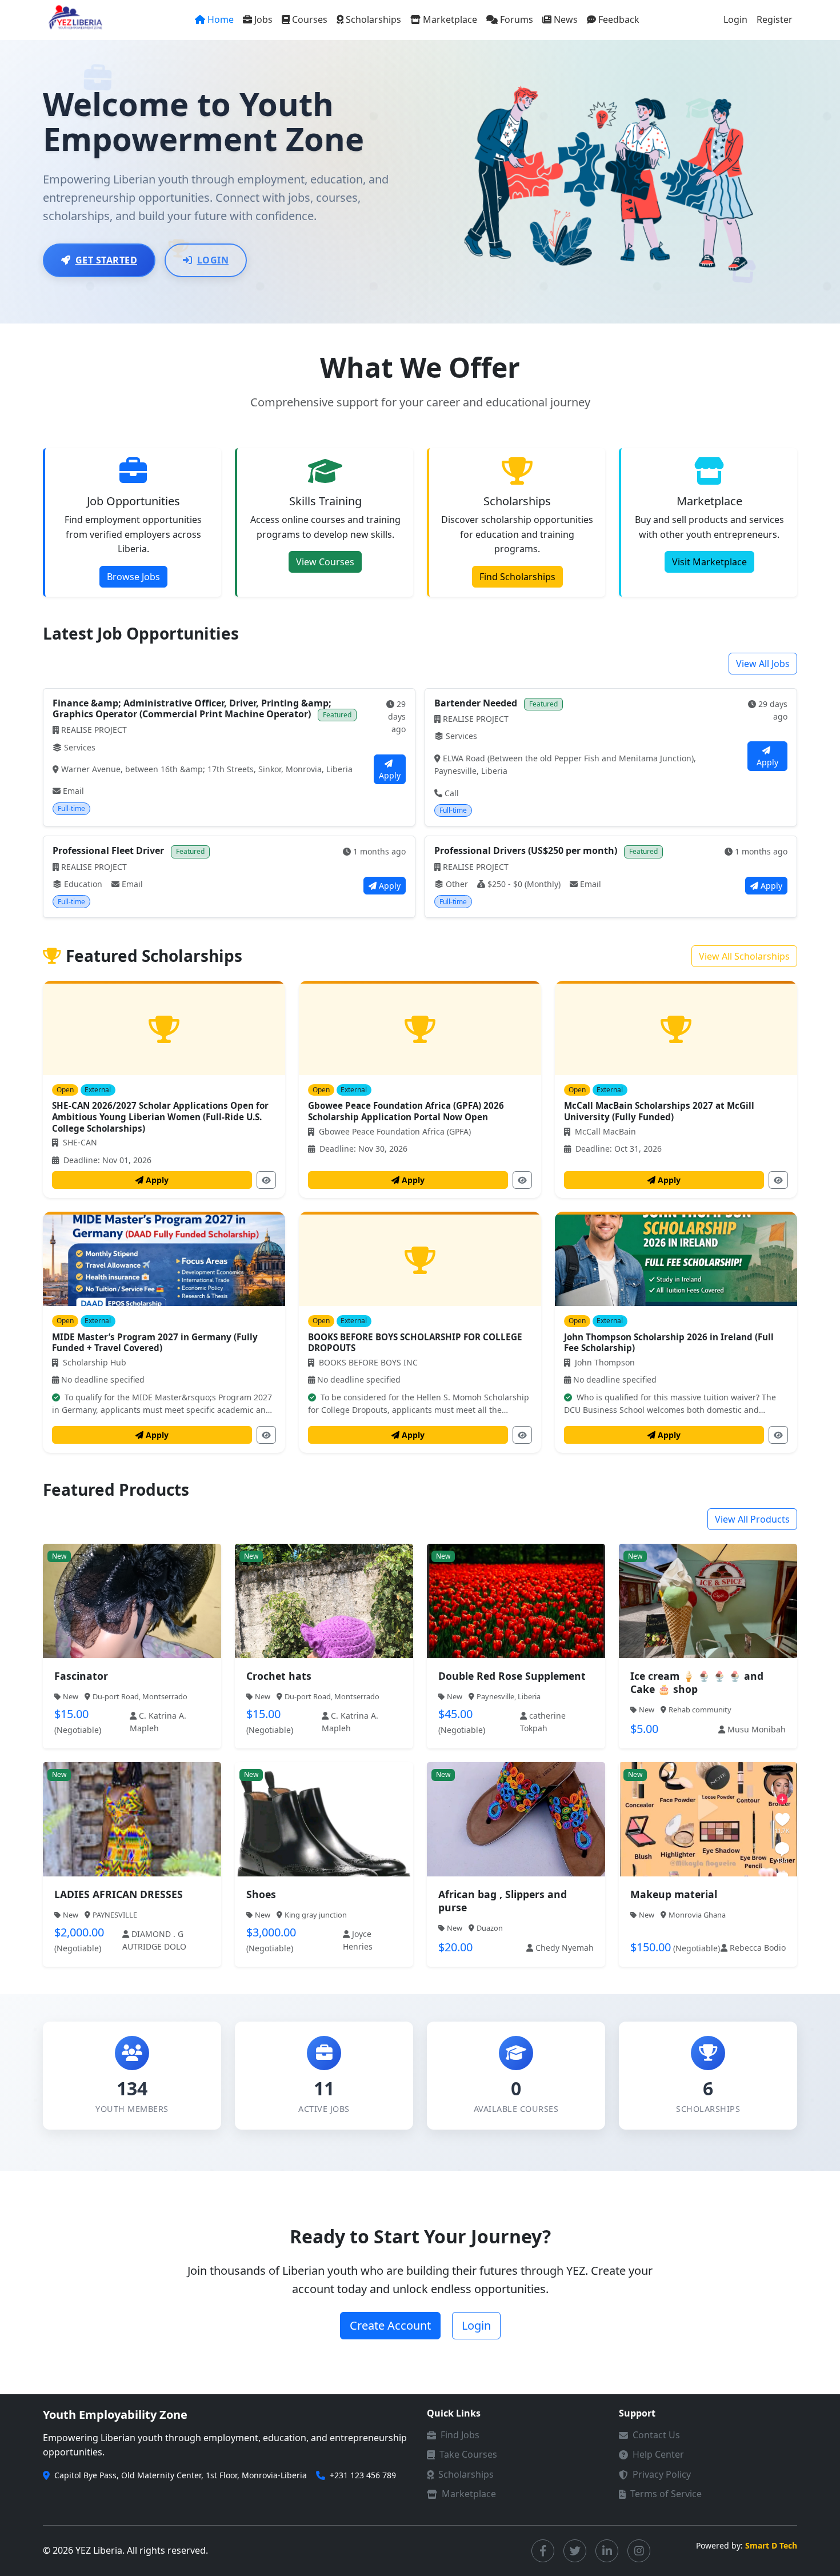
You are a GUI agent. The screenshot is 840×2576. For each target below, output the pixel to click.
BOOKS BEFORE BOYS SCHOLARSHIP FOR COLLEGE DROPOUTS (415, 1343)
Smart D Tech (771, 2545)
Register (775, 19)
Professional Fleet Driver (109, 850)
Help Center (658, 2454)
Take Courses (468, 2454)
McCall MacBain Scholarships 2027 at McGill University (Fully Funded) (659, 1111)
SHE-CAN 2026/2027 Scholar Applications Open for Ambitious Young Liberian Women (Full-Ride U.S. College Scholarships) (160, 1117)
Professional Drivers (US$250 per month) (527, 850)
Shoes (261, 1894)
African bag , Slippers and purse (503, 1901)
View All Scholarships (744, 956)
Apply (390, 775)
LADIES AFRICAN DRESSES (119, 1894)
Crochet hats (279, 1676)
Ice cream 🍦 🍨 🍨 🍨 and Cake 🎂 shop (697, 1682)
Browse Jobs (133, 577)
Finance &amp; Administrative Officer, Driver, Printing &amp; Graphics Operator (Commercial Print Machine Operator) (192, 708)
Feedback (619, 19)
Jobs (263, 19)
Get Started (107, 260)
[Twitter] (575, 2551)
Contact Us (656, 2435)
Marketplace (450, 19)
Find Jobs (460, 2435)
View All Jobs (763, 664)
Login (735, 19)
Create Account (390, 2325)
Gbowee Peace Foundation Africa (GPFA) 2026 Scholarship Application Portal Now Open (406, 1111)
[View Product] (118, 1585)
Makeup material (674, 1894)
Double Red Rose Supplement (512, 1676)
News (566, 19)
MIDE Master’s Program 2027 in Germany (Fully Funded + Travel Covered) (155, 1343)
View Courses (325, 562)
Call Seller (715, 1617)
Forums (517, 19)
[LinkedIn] (607, 2551)
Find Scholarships (517, 577)
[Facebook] (543, 2551)
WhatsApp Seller (138, 1617)
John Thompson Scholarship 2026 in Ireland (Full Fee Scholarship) (669, 1343)
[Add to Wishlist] (146, 1585)
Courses (310, 19)
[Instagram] (639, 2551)
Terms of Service (666, 2494)
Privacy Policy (662, 2474)
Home (221, 19)
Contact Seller (331, 1617)
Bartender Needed (477, 703)
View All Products (752, 1519)
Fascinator (81, 1676)
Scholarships (373, 19)
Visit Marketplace (709, 562)
